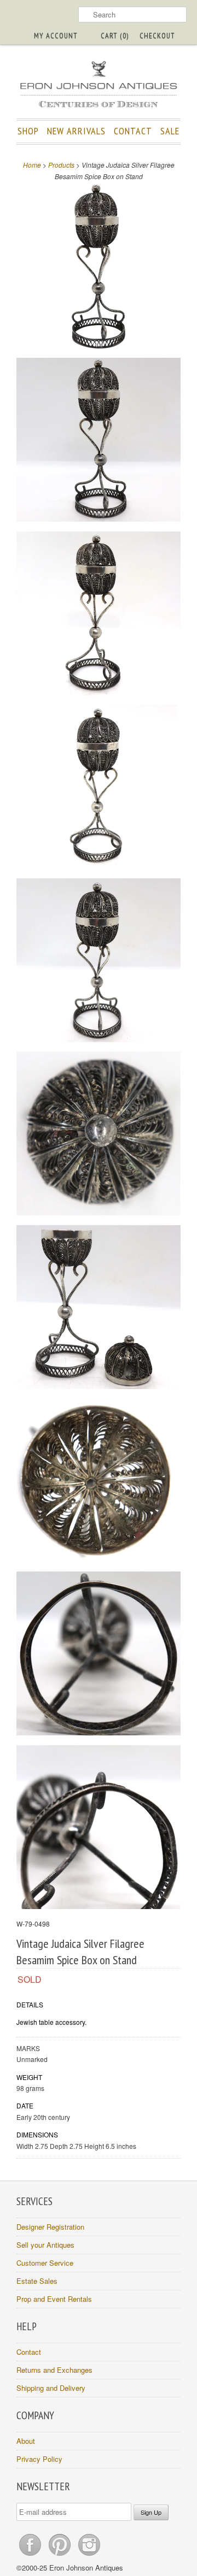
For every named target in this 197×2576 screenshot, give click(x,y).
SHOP (28, 131)
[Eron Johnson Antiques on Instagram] (89, 2556)
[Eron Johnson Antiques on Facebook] (31, 2556)
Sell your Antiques (45, 2245)
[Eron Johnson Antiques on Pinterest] (61, 2556)
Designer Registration (50, 2227)
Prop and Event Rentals (54, 2299)
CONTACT (133, 131)
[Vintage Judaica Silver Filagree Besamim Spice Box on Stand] (99, 268)
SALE (170, 131)
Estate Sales (37, 2281)
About (26, 2441)
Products (61, 165)
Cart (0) (115, 36)
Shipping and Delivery (51, 2388)
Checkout (157, 36)
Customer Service (45, 2263)
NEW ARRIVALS (76, 131)
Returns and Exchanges (54, 2370)
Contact (29, 2352)
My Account (56, 36)
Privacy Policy (39, 2459)
